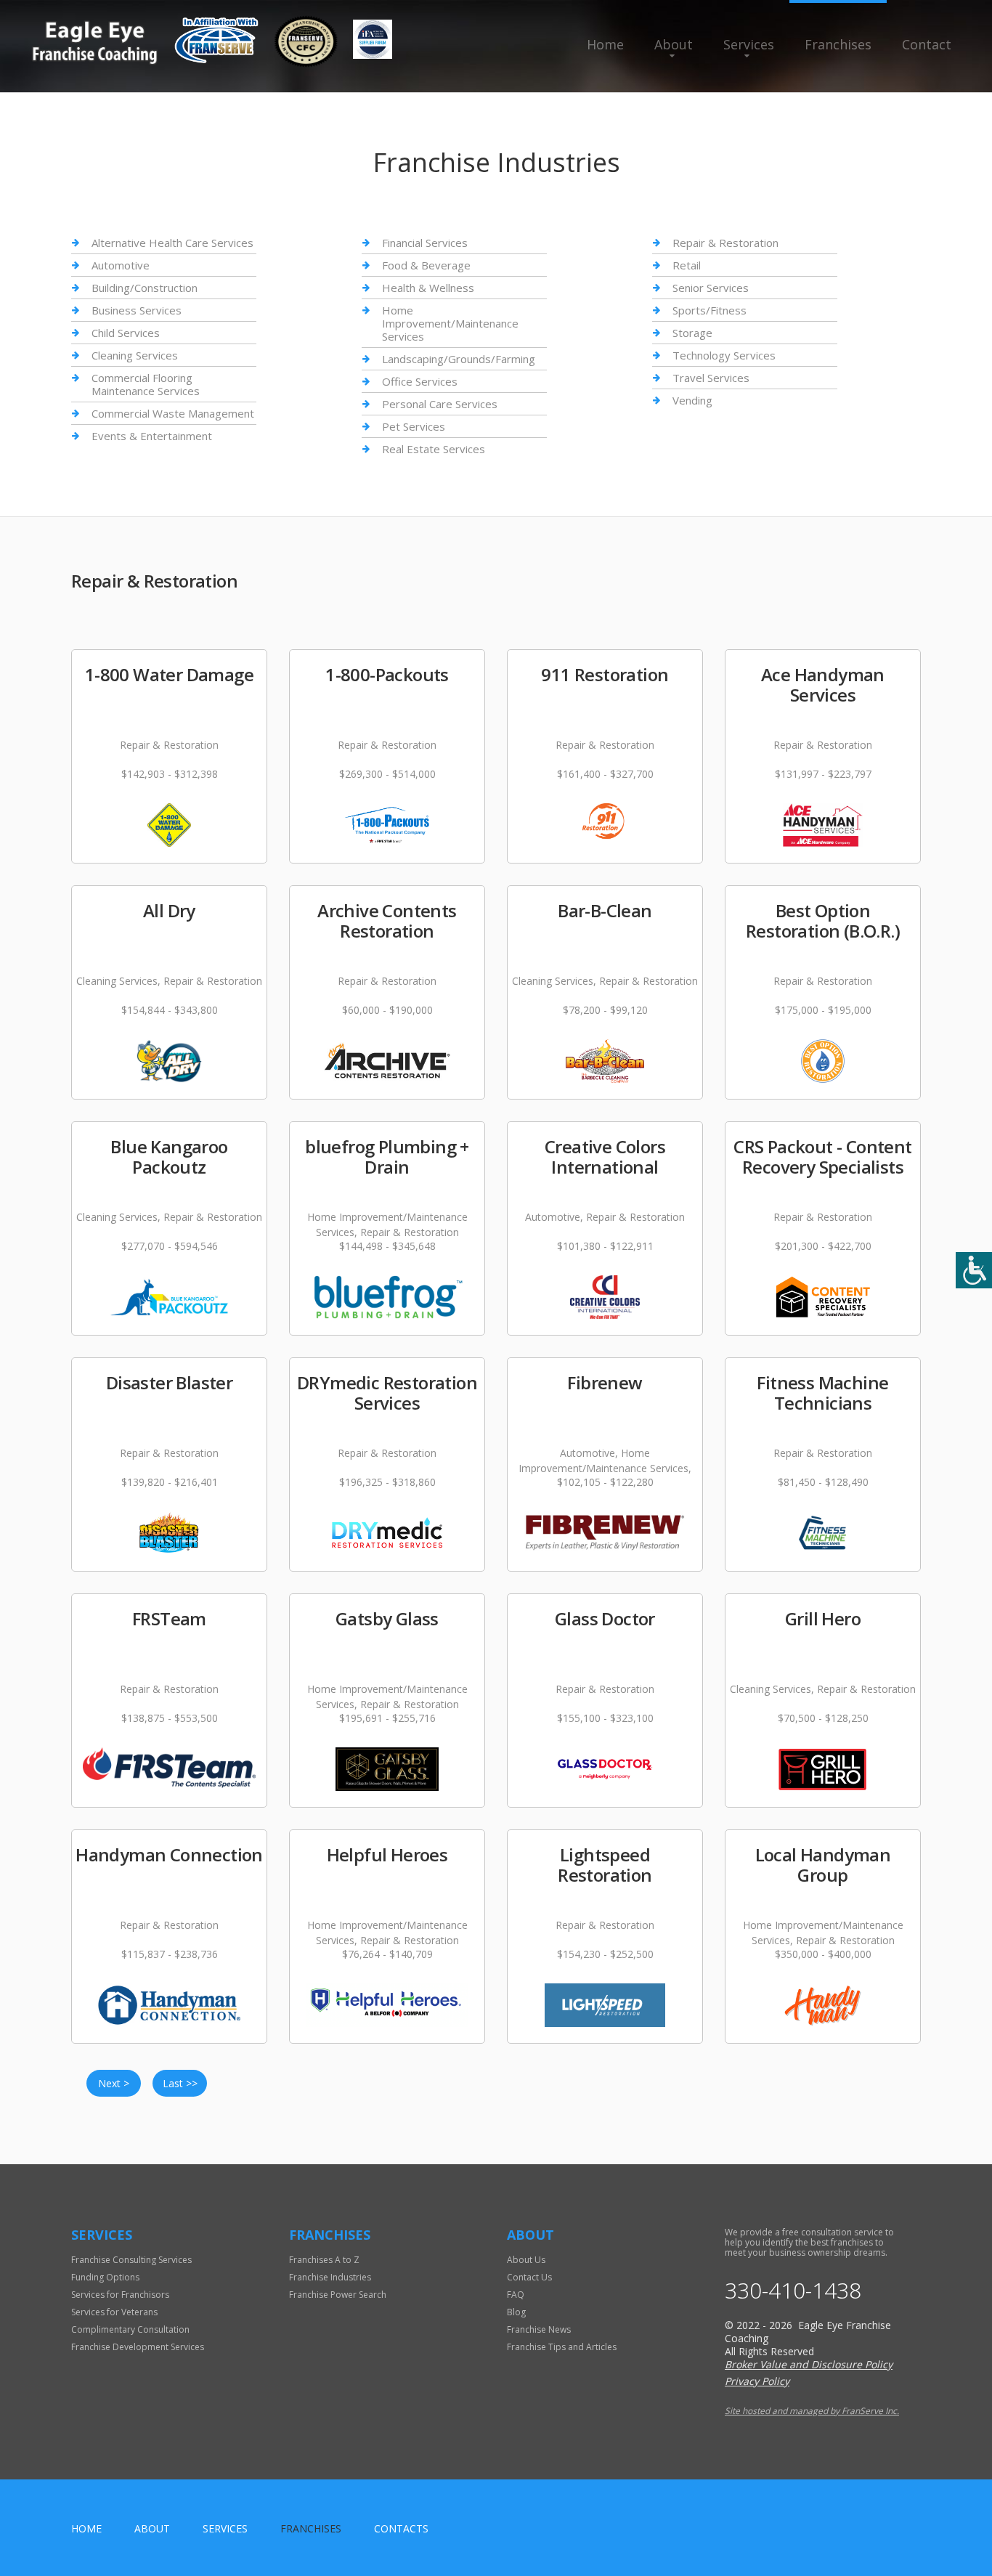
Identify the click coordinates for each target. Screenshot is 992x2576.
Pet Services (414, 426)
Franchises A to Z (324, 2260)
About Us (526, 2260)
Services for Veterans (114, 2312)
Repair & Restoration (725, 243)
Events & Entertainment (152, 436)
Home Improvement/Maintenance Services (450, 323)
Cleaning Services (135, 355)
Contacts (401, 2528)
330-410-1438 (793, 2291)
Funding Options (105, 2277)
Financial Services (425, 243)
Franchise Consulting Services (131, 2260)
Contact (927, 44)
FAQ (516, 2295)
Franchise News (539, 2329)
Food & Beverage (426, 265)
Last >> (180, 2083)
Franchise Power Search (338, 2295)
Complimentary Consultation (130, 2329)
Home (605, 44)
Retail (687, 265)
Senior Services (711, 288)
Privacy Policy (757, 2381)
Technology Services (724, 355)
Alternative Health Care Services (172, 243)
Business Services (137, 310)
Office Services (420, 381)
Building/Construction (145, 288)
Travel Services (711, 378)
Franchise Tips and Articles (562, 2347)
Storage (692, 333)
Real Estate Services (434, 449)
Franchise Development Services (138, 2347)
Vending (692, 400)
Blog (516, 2312)
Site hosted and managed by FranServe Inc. (812, 2411)
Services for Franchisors (120, 2295)
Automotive (121, 265)
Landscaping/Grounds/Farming (459, 359)
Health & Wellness (428, 288)
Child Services (126, 333)
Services (749, 44)
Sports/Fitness (710, 310)
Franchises (838, 44)
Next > (114, 2083)
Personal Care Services (440, 404)
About (674, 44)
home (86, 2528)
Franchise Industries (330, 2277)
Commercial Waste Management (173, 413)
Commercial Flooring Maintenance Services (146, 384)
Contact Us (529, 2277)
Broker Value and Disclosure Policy (809, 2364)
